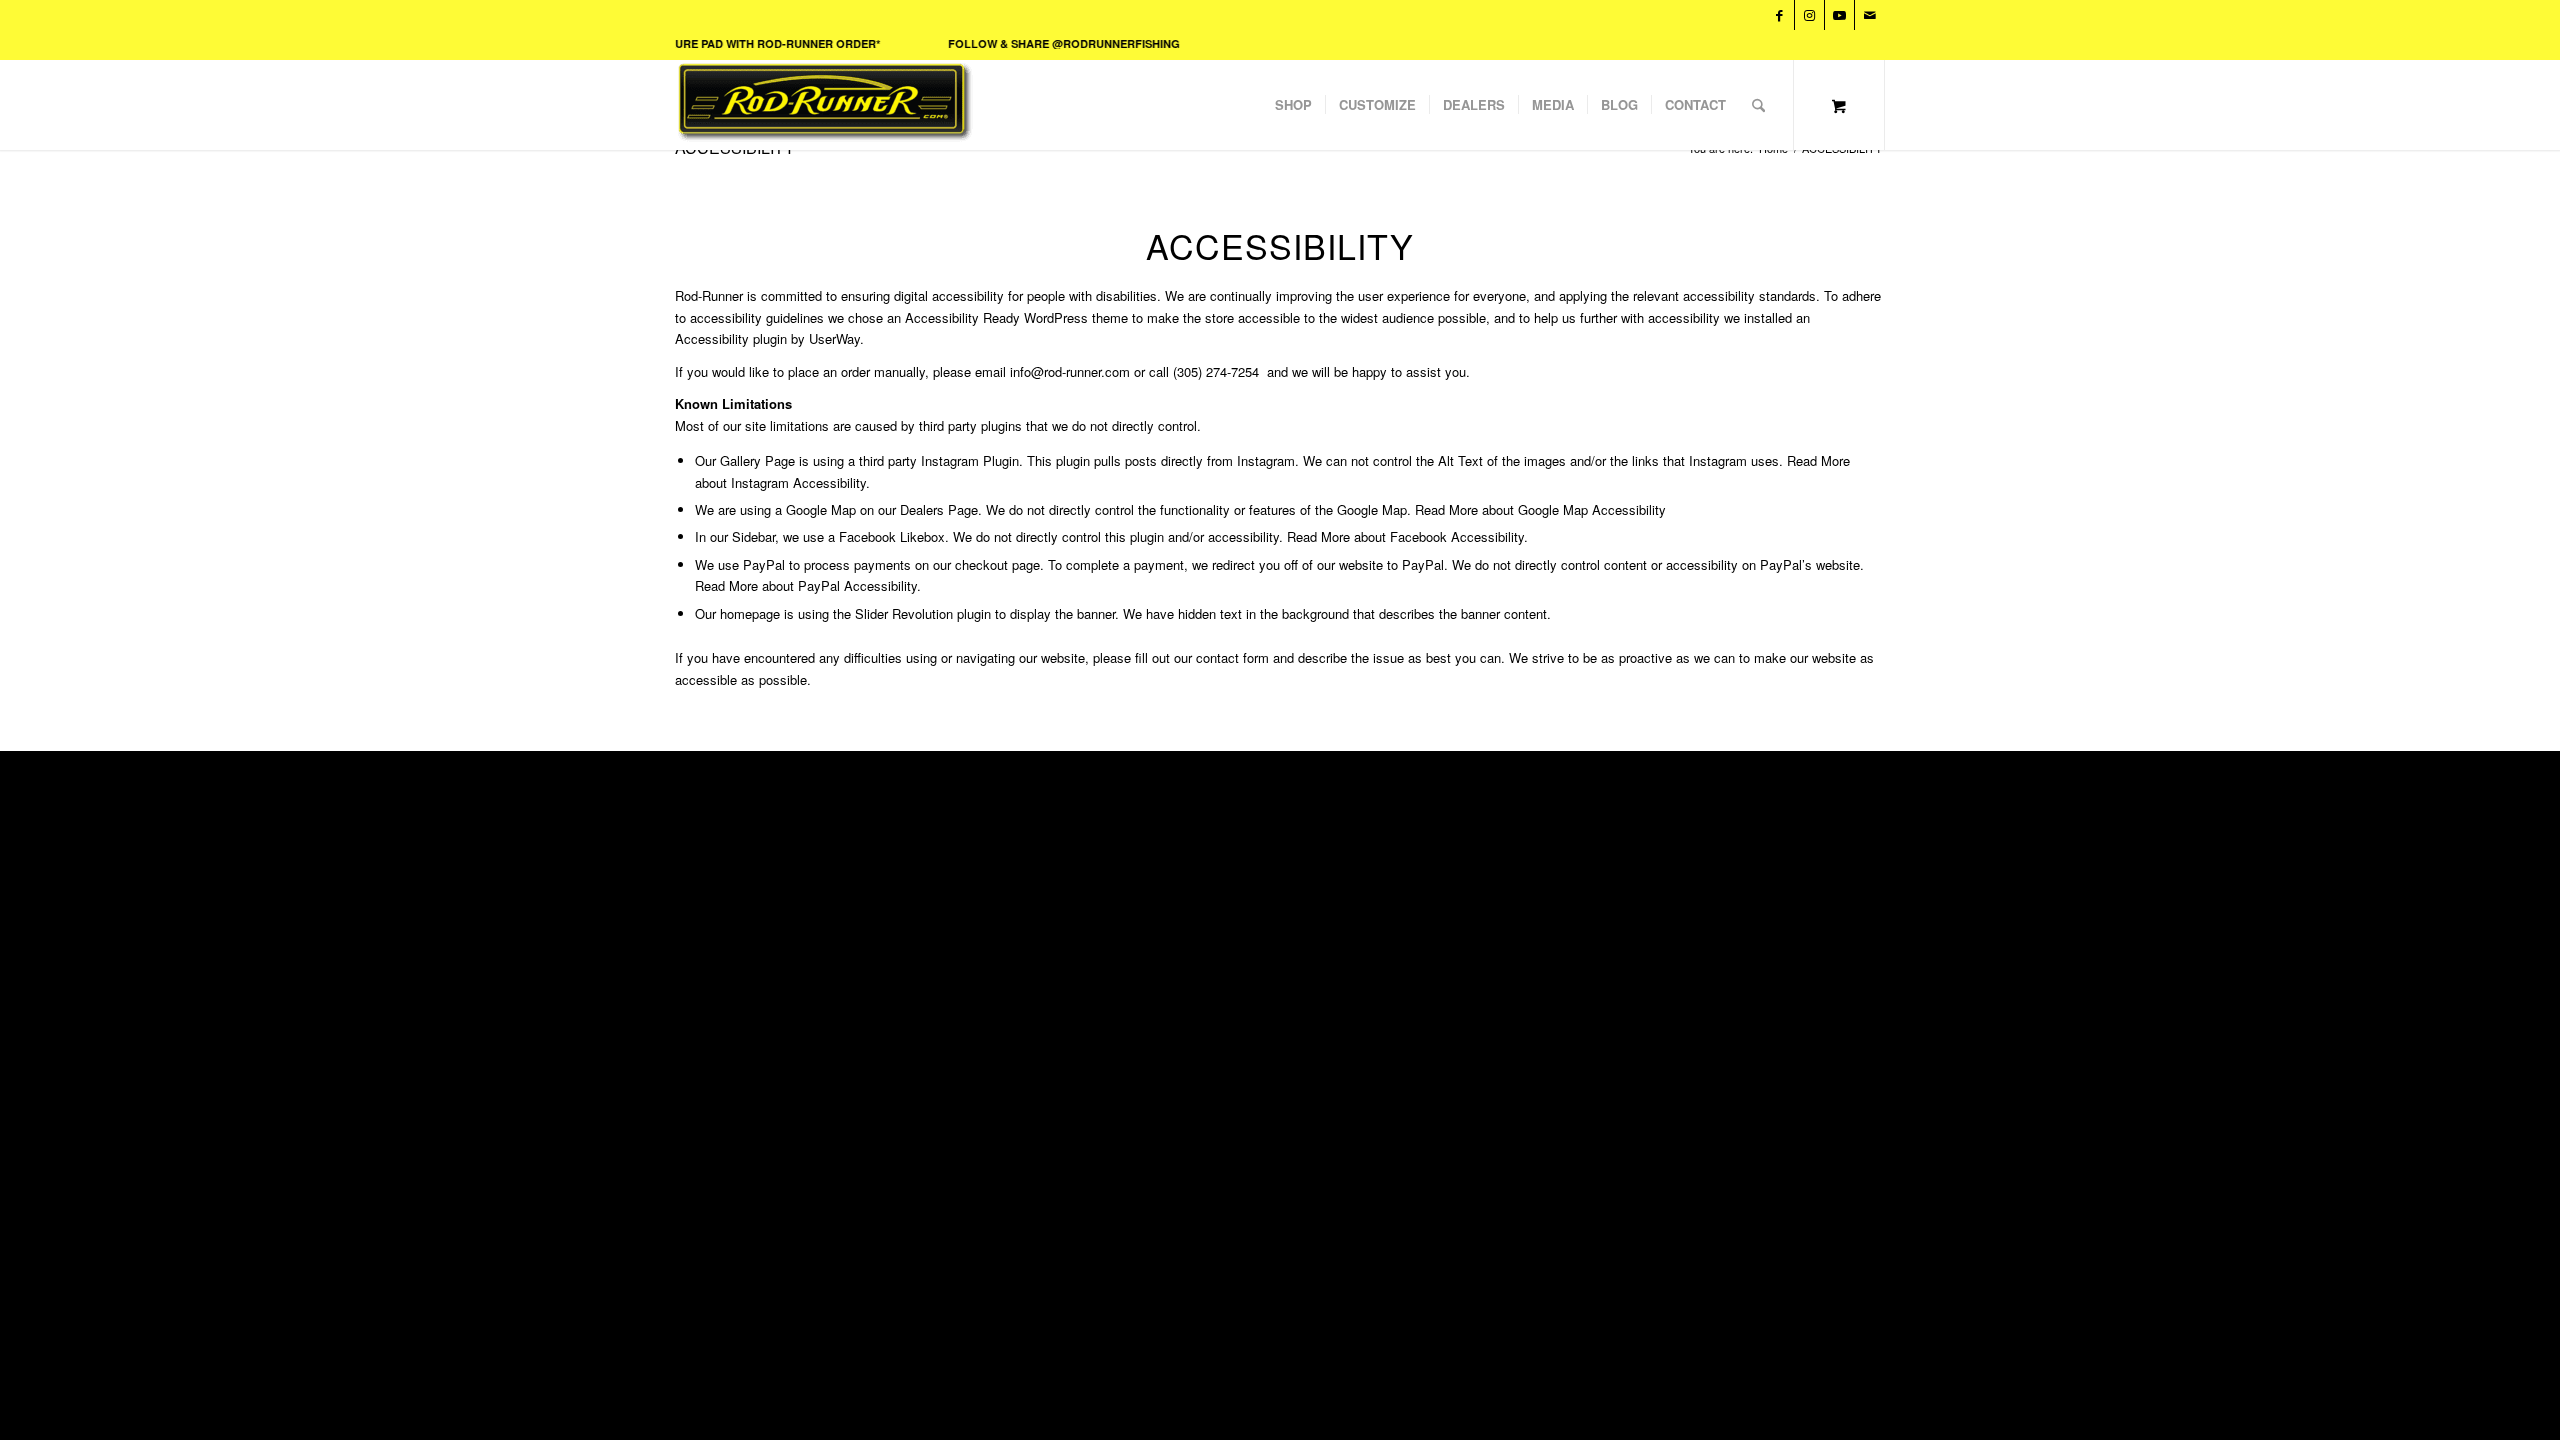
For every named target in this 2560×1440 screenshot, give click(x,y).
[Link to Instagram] (1809, 15)
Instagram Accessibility (798, 482)
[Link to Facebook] (1779, 15)
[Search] (1758, 105)
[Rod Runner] (977, 105)
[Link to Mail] (1870, 15)
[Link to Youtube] (1839, 15)
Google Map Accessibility (1592, 509)
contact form (1232, 657)
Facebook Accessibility (1457, 536)
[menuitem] (1293, 105)
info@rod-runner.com (1070, 371)
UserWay (834, 338)
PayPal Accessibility (857, 585)
